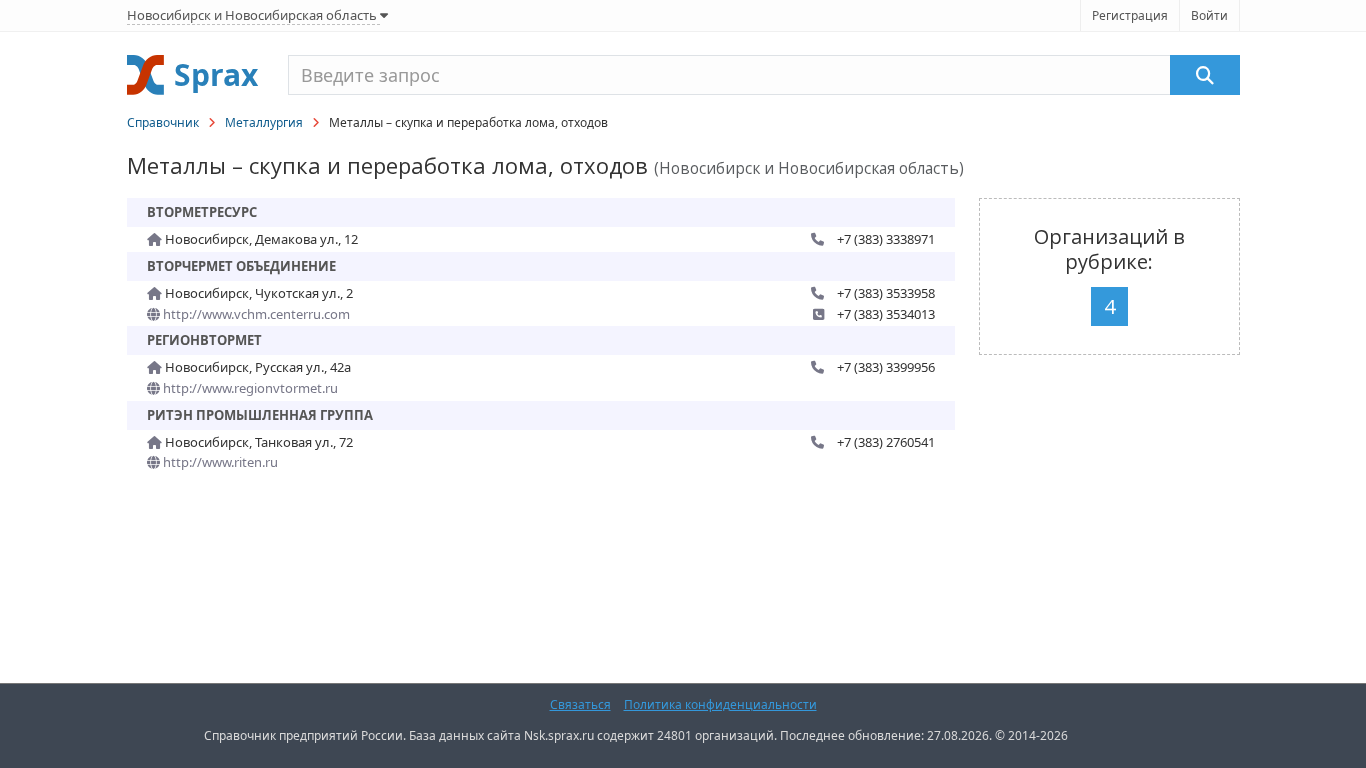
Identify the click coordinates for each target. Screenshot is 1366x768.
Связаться (580, 704)
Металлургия (264, 122)
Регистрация (1130, 15)
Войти (1209, 15)
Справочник (163, 122)
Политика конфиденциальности (720, 704)
